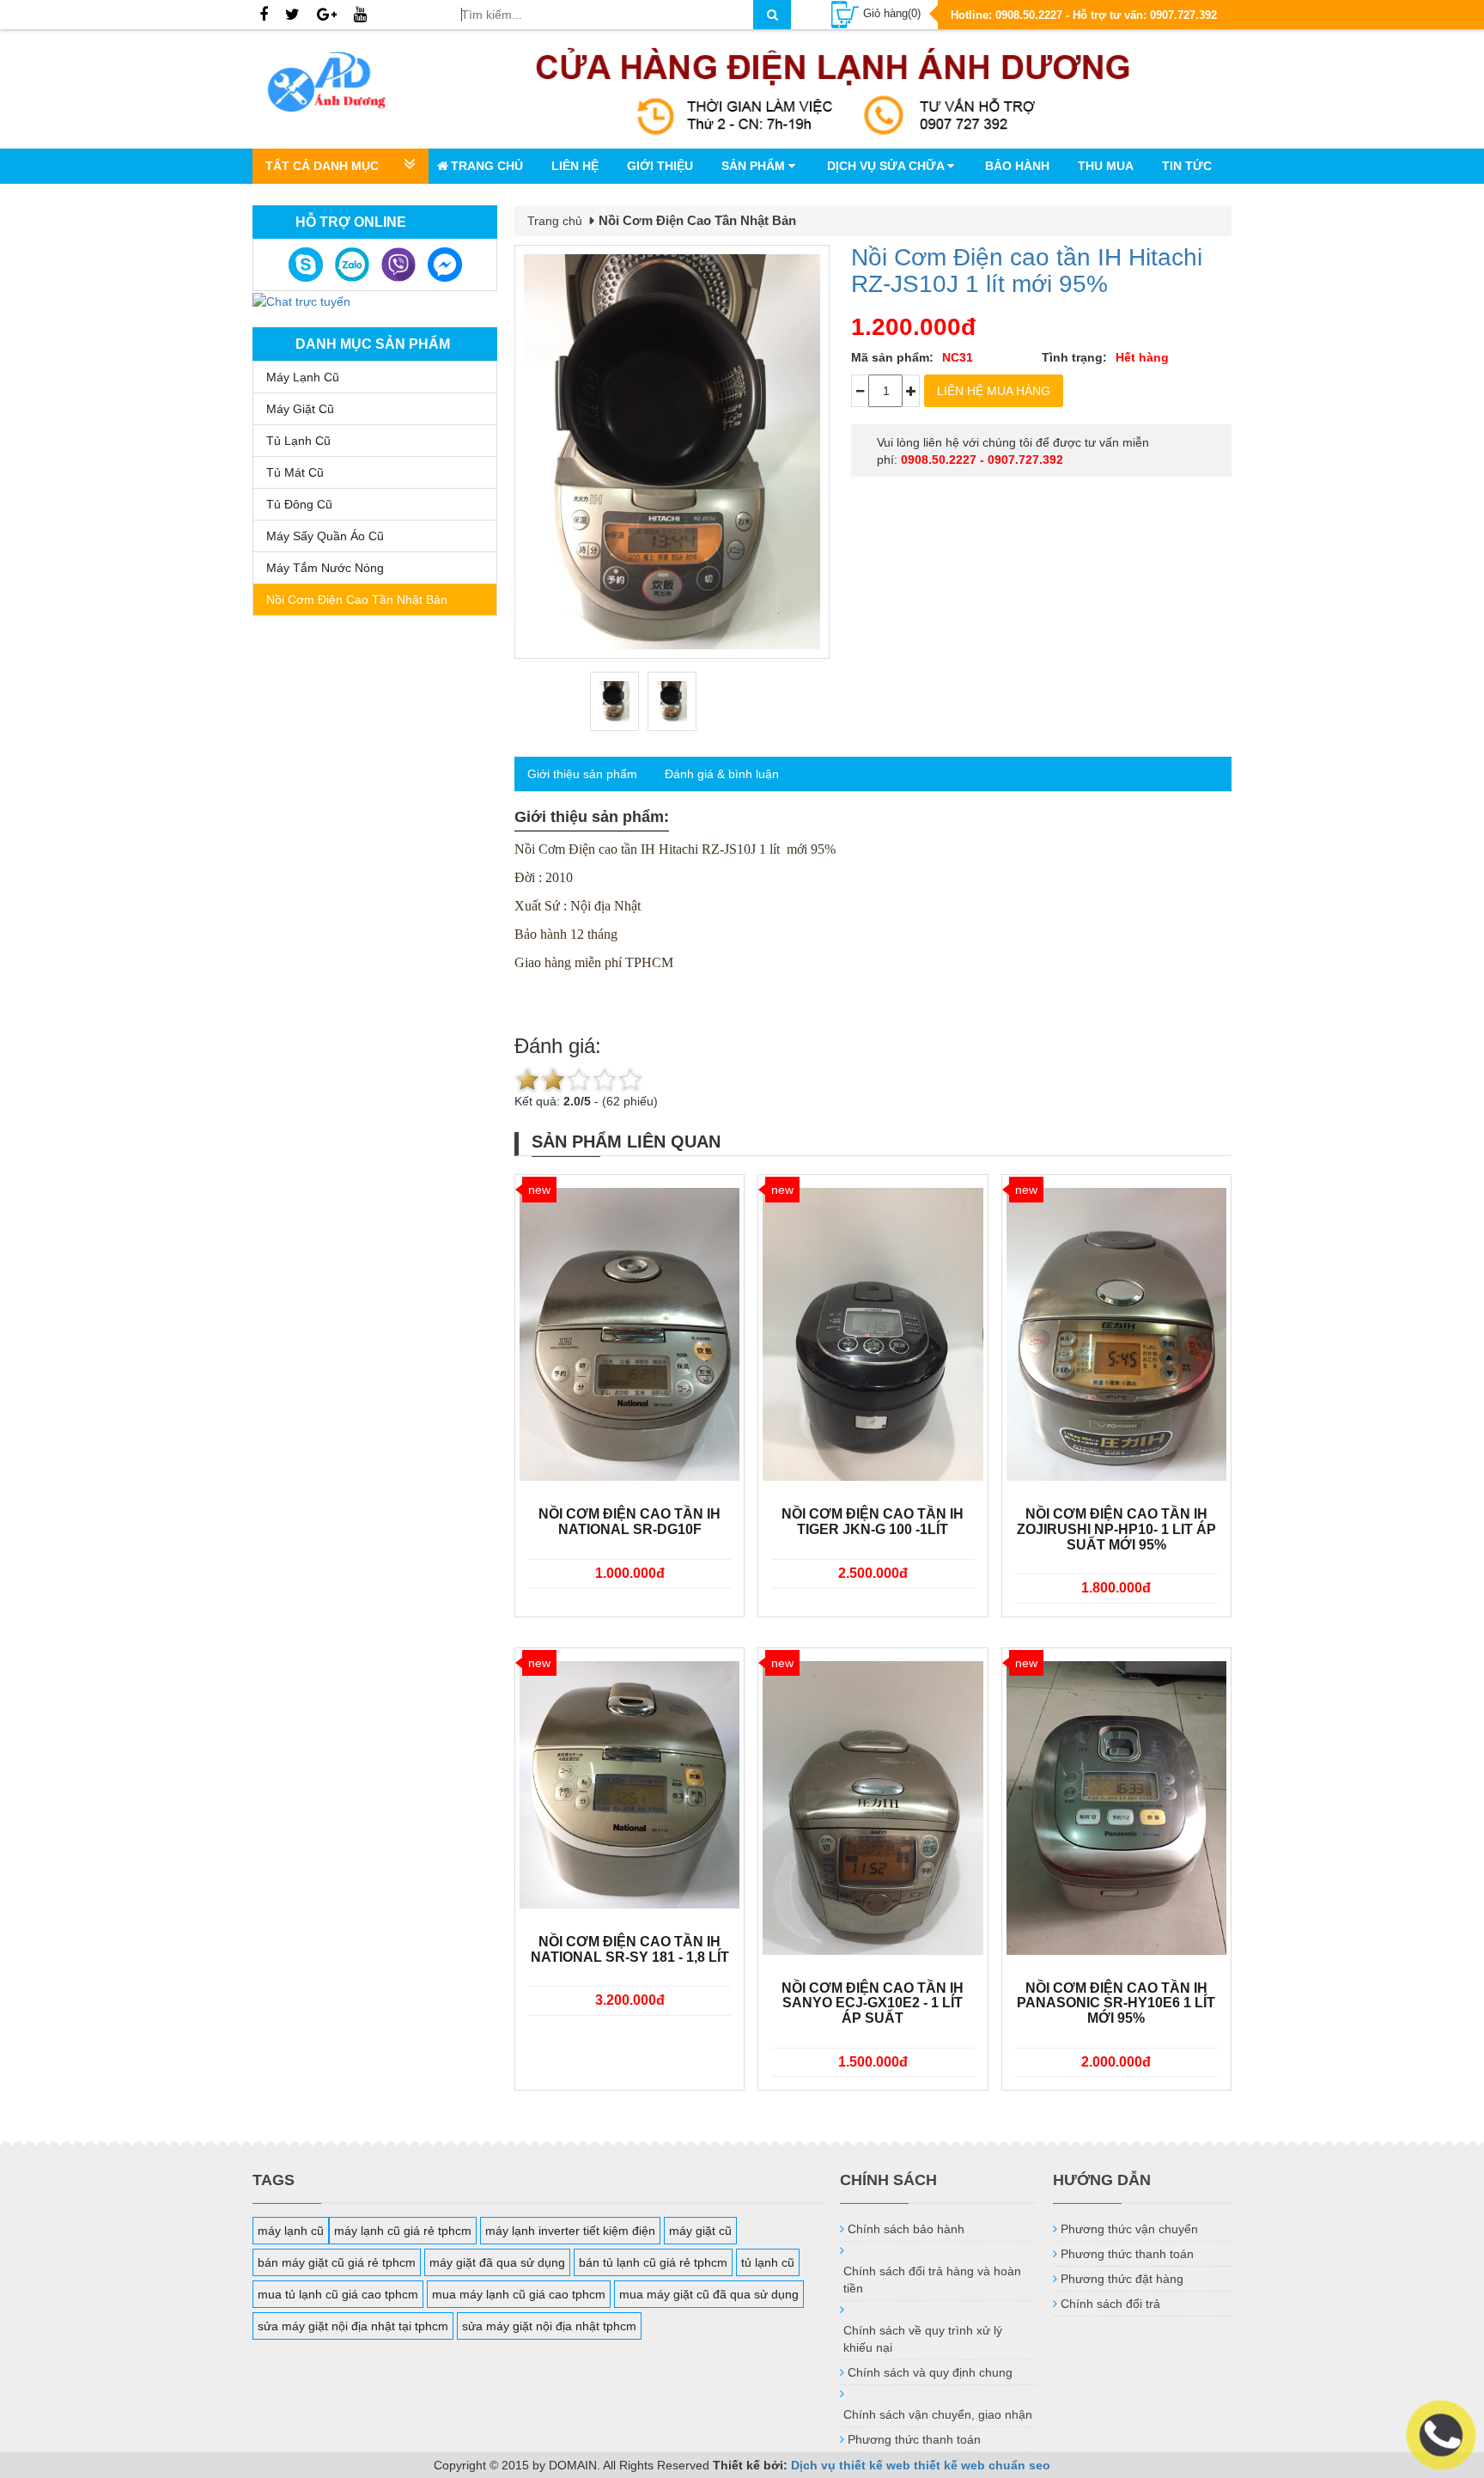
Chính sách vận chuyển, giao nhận (938, 2414)
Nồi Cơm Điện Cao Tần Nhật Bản (357, 600)
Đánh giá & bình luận (722, 774)
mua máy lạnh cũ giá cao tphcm (519, 2294)
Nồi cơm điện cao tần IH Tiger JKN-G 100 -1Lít (873, 1522)
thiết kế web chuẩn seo (982, 2465)
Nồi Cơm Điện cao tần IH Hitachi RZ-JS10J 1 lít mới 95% (1027, 271)
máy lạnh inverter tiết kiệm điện (570, 2231)
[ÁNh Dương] (344, 85)
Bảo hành (1017, 166)
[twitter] (292, 15)
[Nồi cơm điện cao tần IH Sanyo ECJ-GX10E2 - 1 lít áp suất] (873, 1808)
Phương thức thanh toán (914, 2439)
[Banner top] (833, 89)
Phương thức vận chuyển (1129, 2229)
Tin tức (1187, 166)
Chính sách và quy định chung (930, 2372)
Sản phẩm (755, 166)
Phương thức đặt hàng (1122, 2279)
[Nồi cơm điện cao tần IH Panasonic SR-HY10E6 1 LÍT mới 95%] (1116, 1808)
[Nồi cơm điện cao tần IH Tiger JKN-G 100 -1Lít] (873, 1335)
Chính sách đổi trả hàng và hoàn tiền (932, 2280)
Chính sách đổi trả (1110, 2304)
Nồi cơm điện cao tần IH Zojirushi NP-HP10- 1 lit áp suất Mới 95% (1116, 1529)
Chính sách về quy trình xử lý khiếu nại (923, 2339)
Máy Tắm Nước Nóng (325, 568)
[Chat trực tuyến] (301, 300)
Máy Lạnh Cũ (303, 377)
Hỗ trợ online (351, 222)
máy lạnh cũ (291, 2231)
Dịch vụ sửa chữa (887, 166)
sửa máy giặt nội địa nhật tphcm (549, 2326)
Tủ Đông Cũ (299, 504)
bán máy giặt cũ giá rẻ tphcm (337, 2262)
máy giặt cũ (700, 2231)
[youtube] (360, 15)
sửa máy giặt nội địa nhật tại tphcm (353, 2326)
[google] (327, 15)
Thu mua (1106, 166)
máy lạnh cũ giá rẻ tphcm (403, 2231)
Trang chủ (487, 166)
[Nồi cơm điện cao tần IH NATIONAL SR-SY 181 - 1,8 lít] (629, 1785)
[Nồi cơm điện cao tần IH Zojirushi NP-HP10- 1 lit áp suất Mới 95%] (1116, 1335)
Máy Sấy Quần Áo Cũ (325, 536)
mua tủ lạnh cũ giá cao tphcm (338, 2294)
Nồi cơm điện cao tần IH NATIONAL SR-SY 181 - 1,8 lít (630, 1949)
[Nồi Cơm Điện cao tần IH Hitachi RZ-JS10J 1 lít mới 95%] (672, 452)
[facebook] (264, 15)
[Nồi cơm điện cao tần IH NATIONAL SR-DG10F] (629, 1335)
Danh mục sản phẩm (373, 344)
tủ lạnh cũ (768, 2262)
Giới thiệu (660, 166)
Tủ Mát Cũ (295, 472)
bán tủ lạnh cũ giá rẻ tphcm (653, 2262)
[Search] (772, 15)
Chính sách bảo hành (906, 2229)
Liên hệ (575, 166)
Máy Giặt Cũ (300, 409)
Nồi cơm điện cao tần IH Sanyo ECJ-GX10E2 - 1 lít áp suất (873, 2003)
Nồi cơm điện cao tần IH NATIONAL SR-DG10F (629, 1522)
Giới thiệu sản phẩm (582, 774)
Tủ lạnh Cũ (298, 441)
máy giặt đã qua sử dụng (497, 2262)
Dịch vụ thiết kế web (851, 2465)
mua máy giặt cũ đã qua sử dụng (709, 2294)
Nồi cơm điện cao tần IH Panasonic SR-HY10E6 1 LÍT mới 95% (1116, 2003)
